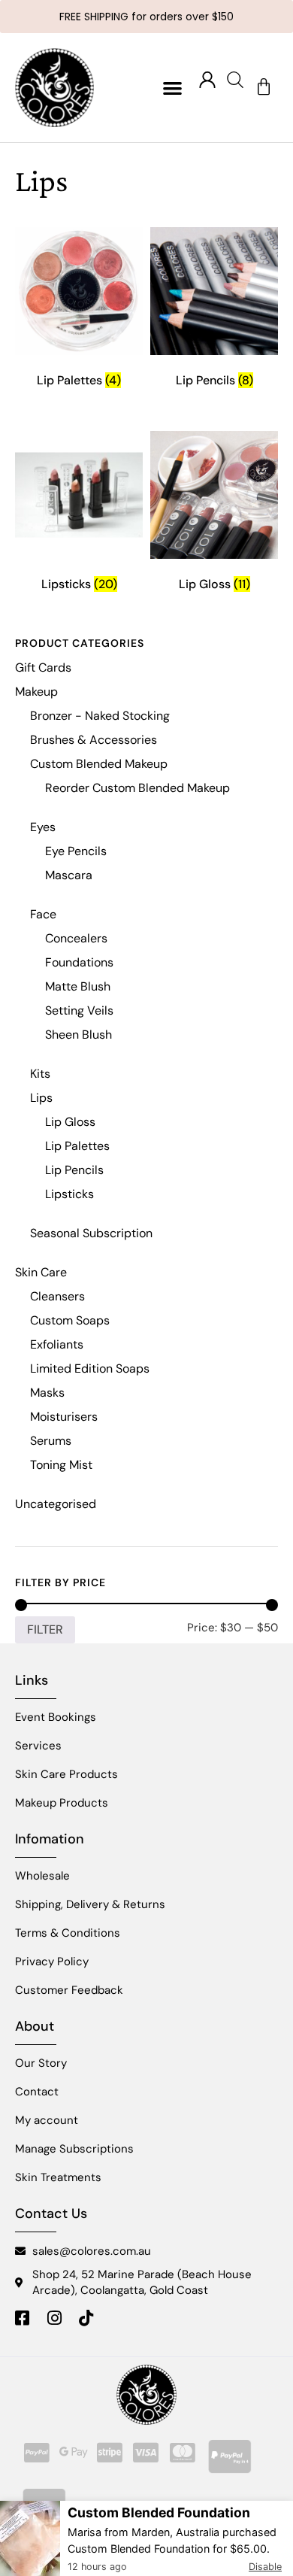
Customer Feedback (69, 1990)
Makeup (36, 692)
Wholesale (42, 1876)
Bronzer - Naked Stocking (100, 716)
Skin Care (41, 1272)
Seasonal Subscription (91, 1233)
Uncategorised (56, 1504)
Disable (265, 2567)
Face (43, 914)
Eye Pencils (76, 851)
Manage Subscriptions (74, 2149)
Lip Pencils (74, 1170)
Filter (45, 1629)
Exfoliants (57, 1344)
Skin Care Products (66, 1774)
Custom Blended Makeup (99, 764)
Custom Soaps (70, 1320)
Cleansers (57, 1296)
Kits (40, 1074)
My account (47, 2120)
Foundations (79, 962)
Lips (41, 1098)
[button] (173, 88)
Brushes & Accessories (94, 740)
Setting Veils (79, 1010)
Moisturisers (64, 1417)
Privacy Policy (52, 1962)
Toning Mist (61, 1465)
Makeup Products (62, 1803)
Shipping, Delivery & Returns (90, 1904)
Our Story (41, 2063)
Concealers (76, 938)
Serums (51, 1441)
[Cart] (264, 87)
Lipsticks (69, 1194)
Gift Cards (43, 668)
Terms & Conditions (68, 1933)
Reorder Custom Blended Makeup (137, 788)
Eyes (43, 827)
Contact (37, 2092)
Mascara (69, 875)
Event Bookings (56, 1717)
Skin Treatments (58, 2177)
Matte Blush (78, 986)
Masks (47, 1393)
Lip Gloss (70, 1122)
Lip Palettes (77, 1146)
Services (38, 1746)
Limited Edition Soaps (90, 1368)
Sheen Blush (79, 1035)
